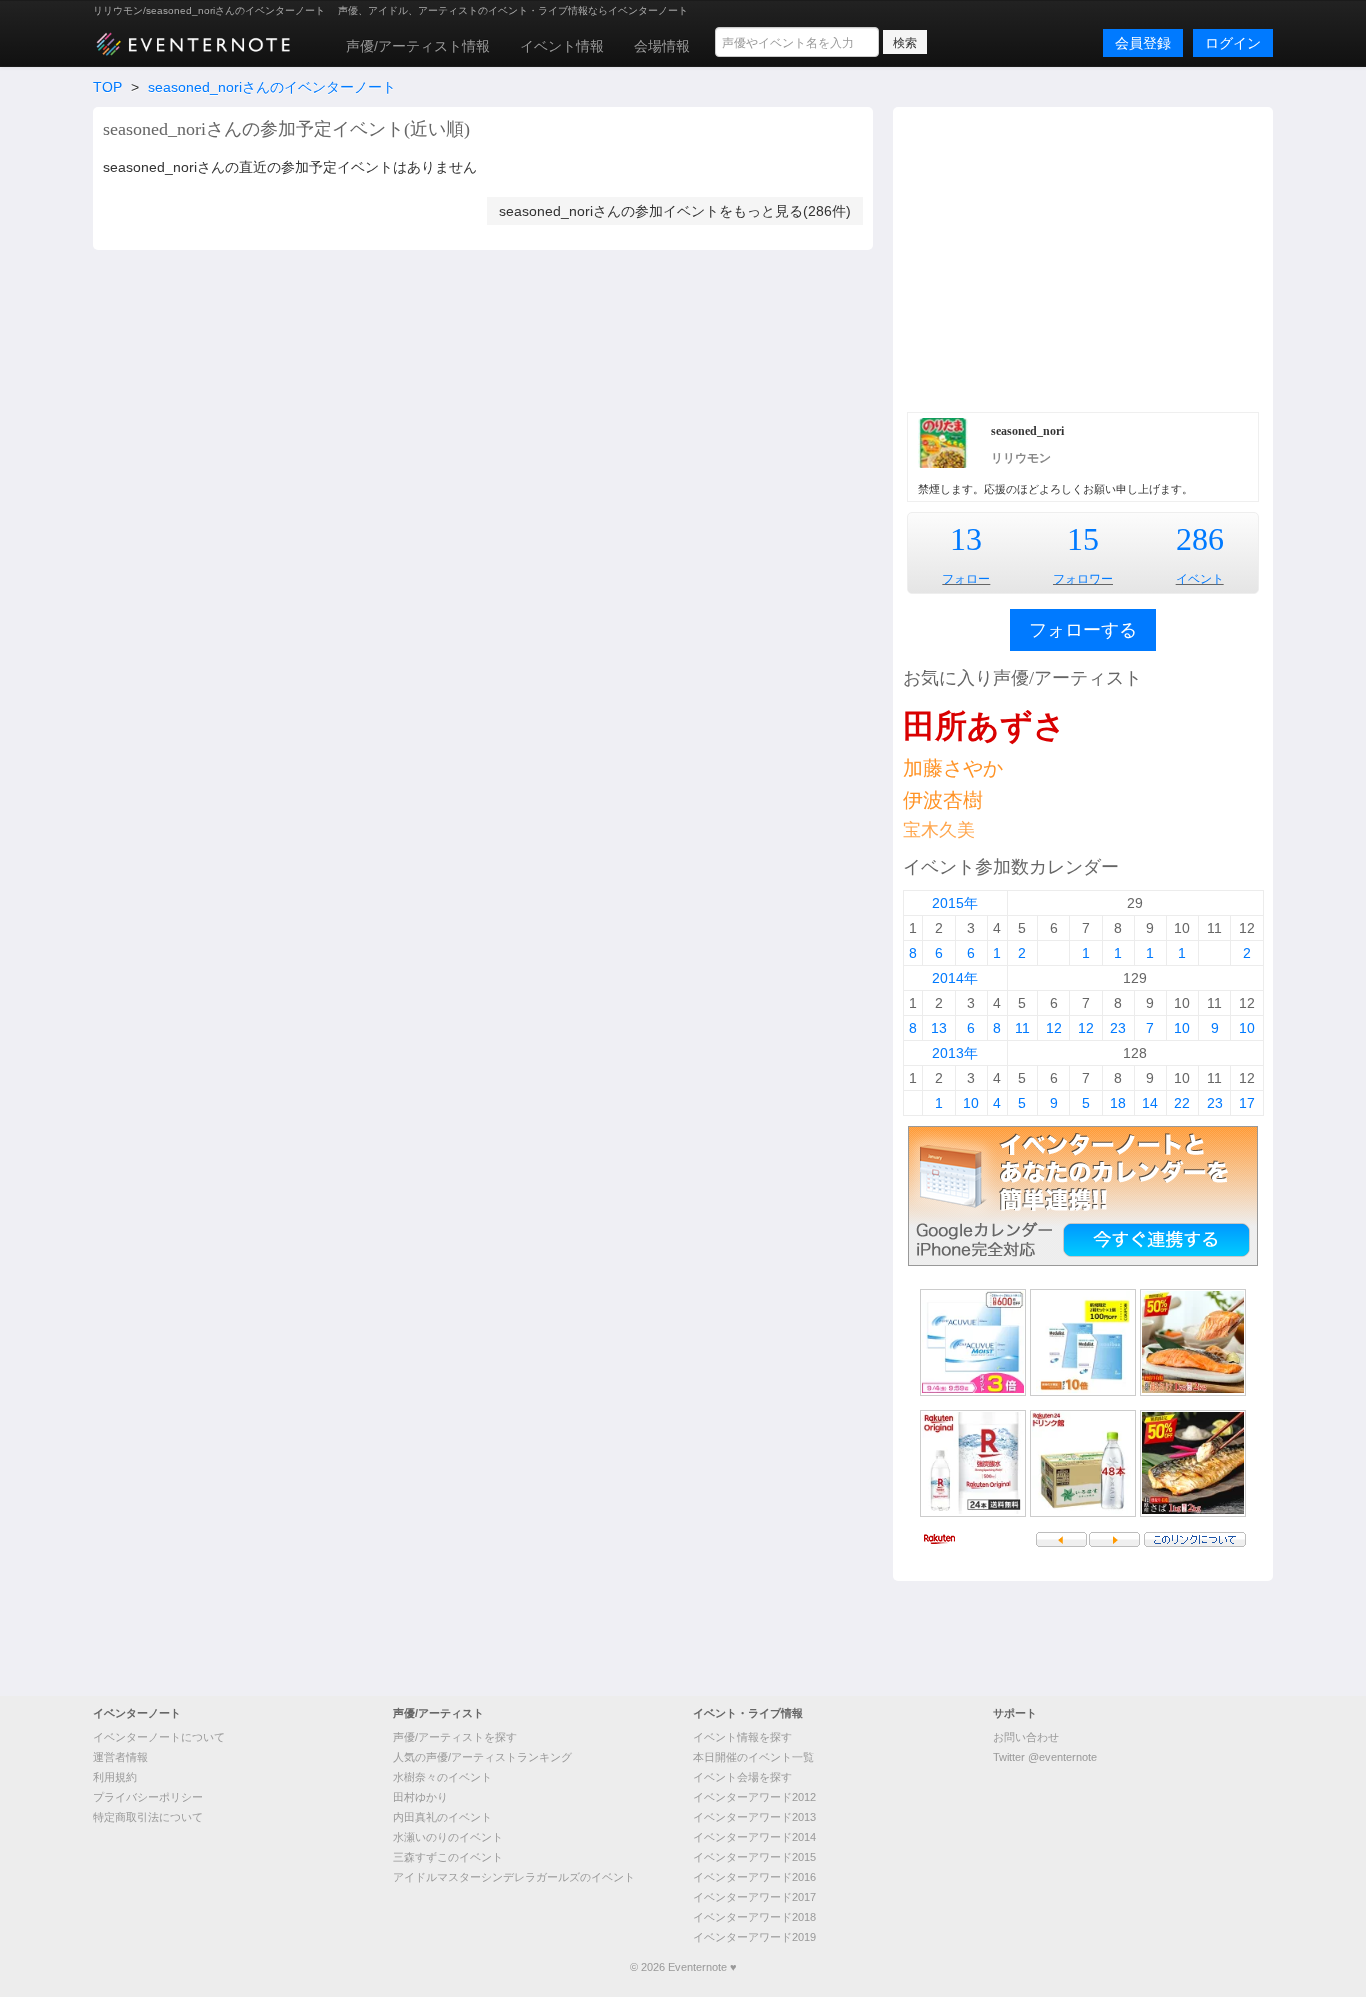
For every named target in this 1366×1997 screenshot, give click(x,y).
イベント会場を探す (742, 1777)
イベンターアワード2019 (754, 1937)
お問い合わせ (1026, 1737)
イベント (1200, 579)
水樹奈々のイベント (442, 1777)
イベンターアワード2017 (754, 1897)
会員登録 (1143, 43)
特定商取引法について (148, 1817)
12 (1054, 1028)
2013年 (955, 1053)
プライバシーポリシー (148, 1797)
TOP (107, 87)
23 (1118, 1028)
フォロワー (1083, 579)
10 (1182, 1028)
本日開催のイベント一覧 (753, 1757)
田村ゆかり (420, 1797)
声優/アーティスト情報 (418, 46)
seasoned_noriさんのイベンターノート (272, 87)
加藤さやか (953, 768)
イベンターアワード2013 (754, 1817)
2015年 (955, 903)
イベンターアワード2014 (754, 1837)
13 (966, 539)
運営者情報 (120, 1757)
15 (1083, 539)
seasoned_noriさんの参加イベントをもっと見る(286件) (675, 211)
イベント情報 (562, 46)
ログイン (1233, 43)
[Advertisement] (1083, 257)
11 (1022, 1028)
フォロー (966, 579)
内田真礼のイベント (442, 1817)
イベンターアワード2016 (754, 1877)
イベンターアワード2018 (754, 1917)
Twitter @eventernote (1045, 1757)
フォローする (1083, 630)
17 (1247, 1103)
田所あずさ (984, 726)
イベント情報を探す (742, 1737)
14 (1150, 1103)
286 (1200, 539)
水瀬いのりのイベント (448, 1837)
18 (1118, 1103)
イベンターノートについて (159, 1737)
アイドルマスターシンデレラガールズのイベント (514, 1877)
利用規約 (115, 1777)
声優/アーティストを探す (455, 1737)
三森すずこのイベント (448, 1857)
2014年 (955, 978)
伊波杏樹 (943, 800)
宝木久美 (939, 830)
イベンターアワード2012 (754, 1797)
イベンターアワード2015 (754, 1857)
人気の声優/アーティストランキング (482, 1757)
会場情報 (662, 46)
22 (1182, 1103)
